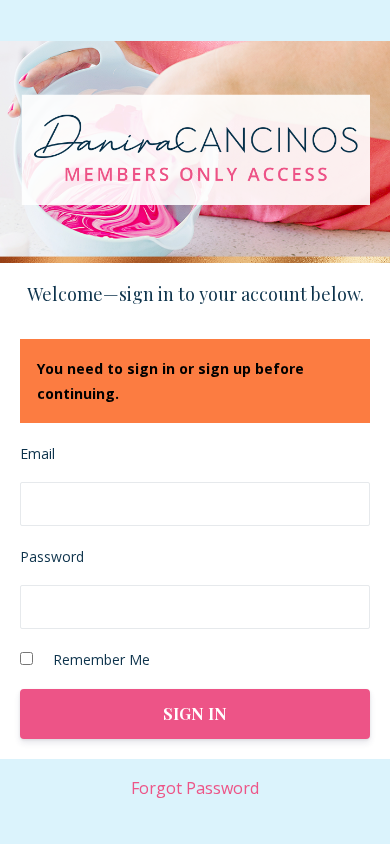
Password (52, 556)
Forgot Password (195, 788)
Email (37, 453)
